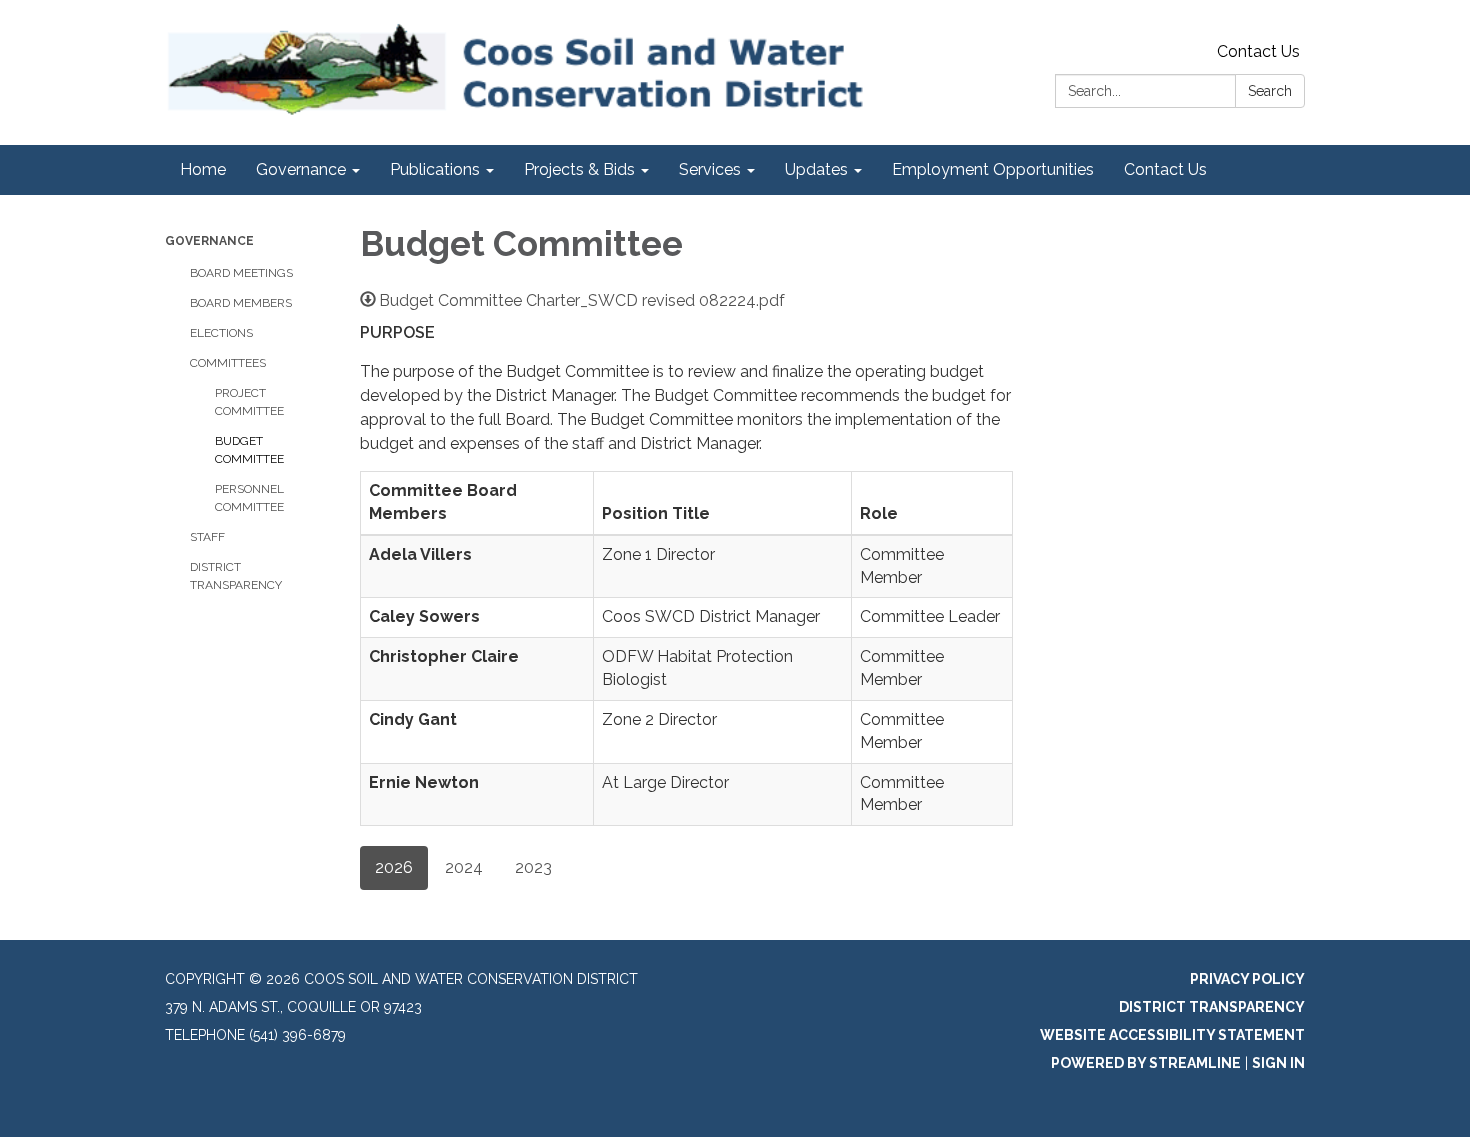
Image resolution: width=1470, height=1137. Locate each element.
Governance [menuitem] (301, 169)
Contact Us (1258, 51)
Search (1270, 91)
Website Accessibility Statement (1172, 1035)
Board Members (241, 303)
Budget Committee (249, 450)
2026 (394, 867)
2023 (533, 867)
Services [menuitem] (710, 169)
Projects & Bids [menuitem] (579, 169)
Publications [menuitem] (435, 169)
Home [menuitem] (203, 169)
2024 (464, 867)
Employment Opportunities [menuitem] (993, 169)
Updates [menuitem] (816, 169)
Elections (221, 333)
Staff (207, 537)
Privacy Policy (1247, 979)
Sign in (1278, 1063)
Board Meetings (241, 273)
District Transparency (236, 576)
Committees (228, 363)
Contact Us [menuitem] (1165, 169)
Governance (209, 241)
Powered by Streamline (1146, 1063)
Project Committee (249, 402)
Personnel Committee (249, 498)
